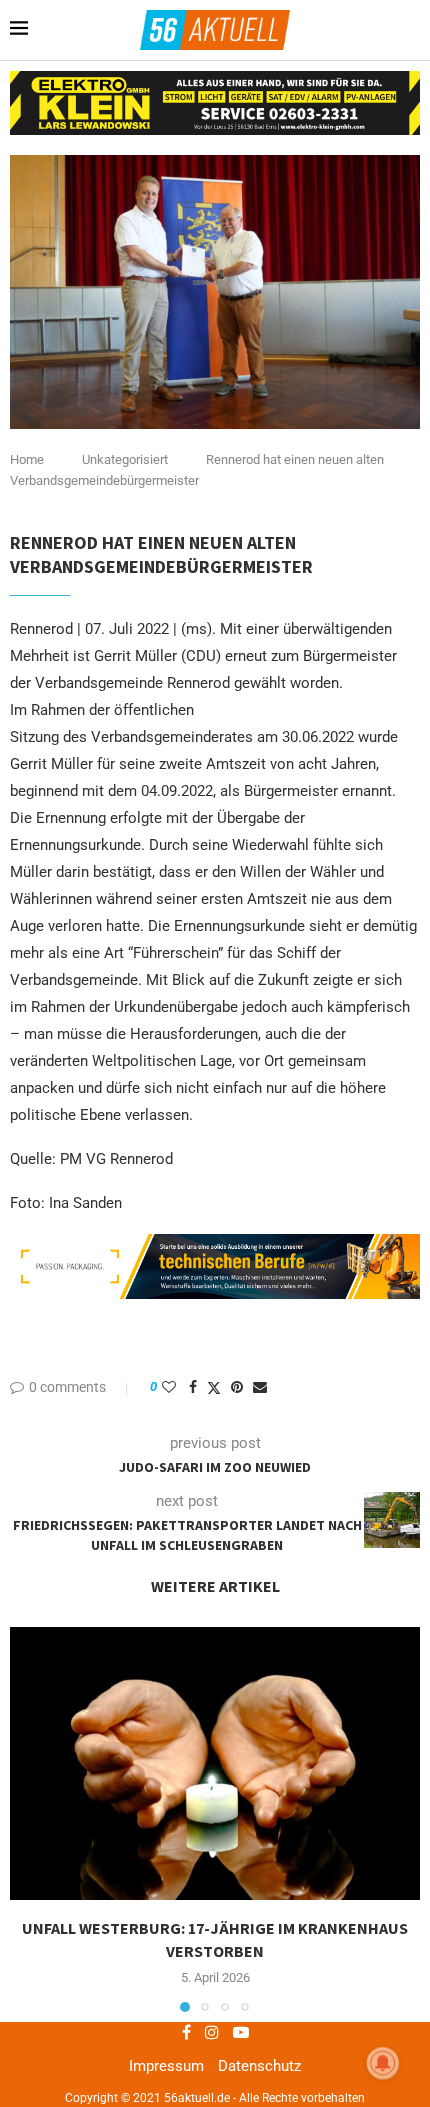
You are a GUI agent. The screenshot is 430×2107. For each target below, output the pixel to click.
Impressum (166, 2066)
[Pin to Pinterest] (237, 1387)
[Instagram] (212, 2032)
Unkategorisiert (125, 459)
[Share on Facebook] (193, 1387)
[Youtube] (241, 2032)
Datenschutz (259, 2066)
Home (27, 459)
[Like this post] (169, 1387)
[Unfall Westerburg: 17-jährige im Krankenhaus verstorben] (215, 1763)
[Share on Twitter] (214, 1387)
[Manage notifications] (383, 2063)
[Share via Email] (260, 1387)
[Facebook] (186, 2032)
